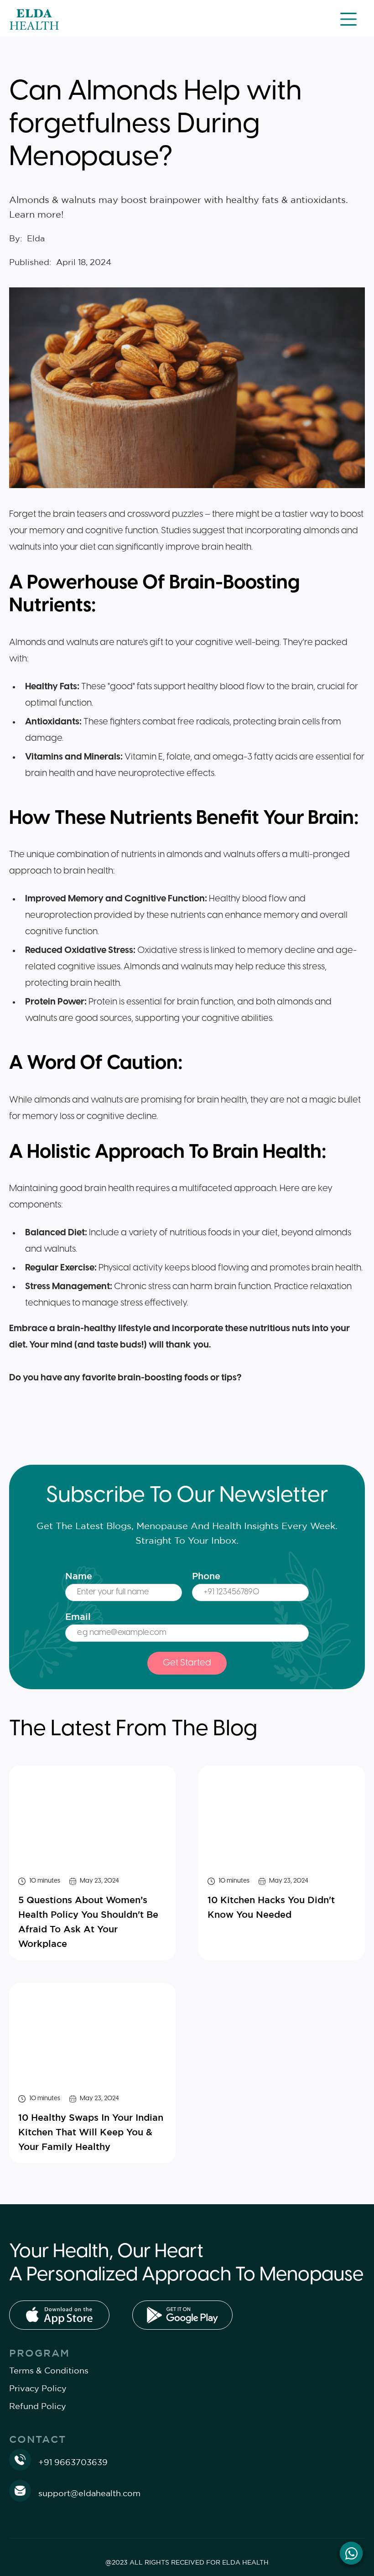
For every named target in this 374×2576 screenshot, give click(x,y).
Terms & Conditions (49, 2370)
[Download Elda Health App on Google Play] (182, 2315)
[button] (348, 19)
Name (79, 1576)
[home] (34, 19)
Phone (206, 1576)
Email (78, 1616)
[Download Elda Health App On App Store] (59, 2315)
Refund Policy (38, 2406)
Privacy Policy (38, 2388)
